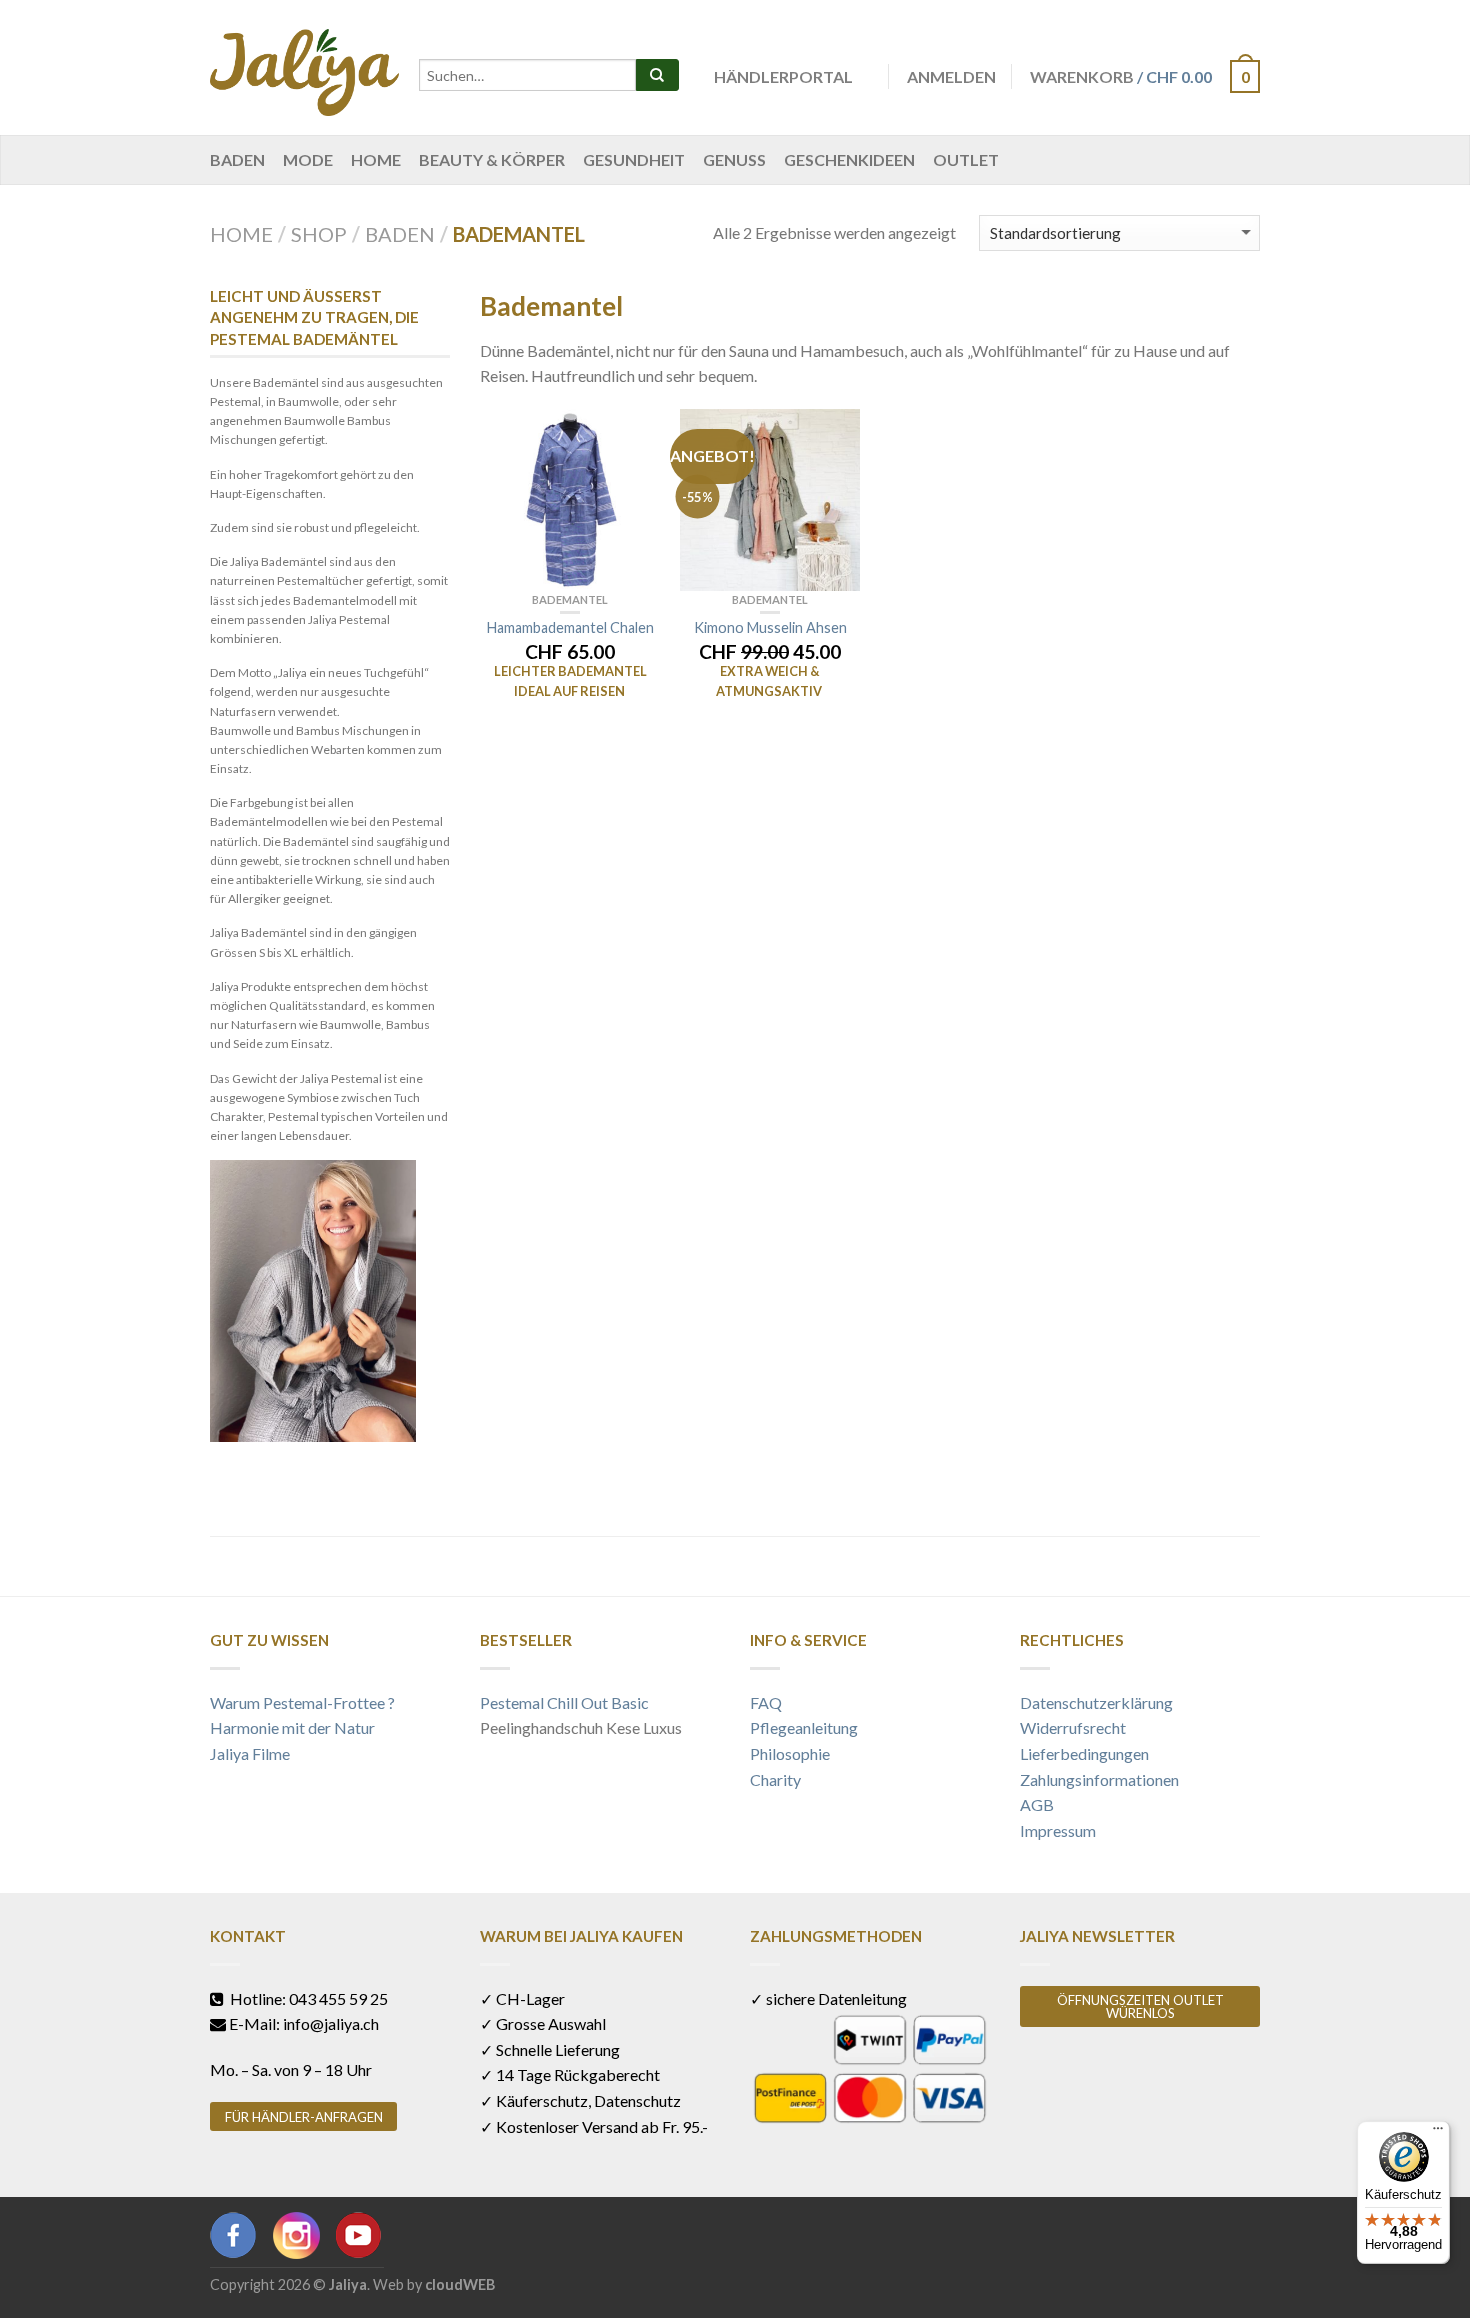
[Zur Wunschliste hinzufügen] (635, 434)
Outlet (966, 159)
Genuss (734, 159)
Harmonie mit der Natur (292, 1727)
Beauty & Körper (492, 159)
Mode (308, 159)
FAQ (766, 1702)
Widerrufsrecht (1073, 1727)
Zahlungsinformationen (1099, 1779)
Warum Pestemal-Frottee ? (302, 1702)
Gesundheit (634, 159)
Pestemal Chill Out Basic (564, 1702)
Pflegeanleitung (804, 1727)
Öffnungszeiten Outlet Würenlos (1140, 2006)
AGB (1037, 1804)
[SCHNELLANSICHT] (570, 500)
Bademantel (570, 599)
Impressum (1058, 1830)
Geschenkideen (849, 159)
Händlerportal (783, 76)
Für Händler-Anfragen (304, 2117)
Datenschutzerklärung (1096, 1702)
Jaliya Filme (250, 1753)
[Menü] (1438, 2133)
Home (376, 159)
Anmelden (951, 76)
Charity (775, 1779)
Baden (237, 159)
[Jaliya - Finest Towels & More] (304, 67)
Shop (319, 234)
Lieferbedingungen (1084, 1753)
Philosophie (790, 1753)
